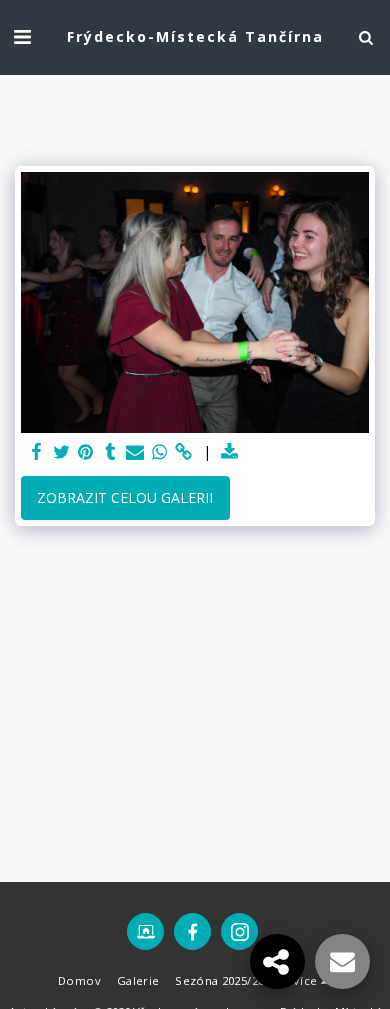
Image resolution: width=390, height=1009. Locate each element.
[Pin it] (86, 452)
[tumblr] (111, 452)
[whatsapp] (160, 452)
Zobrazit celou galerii (125, 497)
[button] (22, 36)
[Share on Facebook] (37, 452)
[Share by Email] (135, 452)
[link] (184, 452)
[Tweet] (62, 452)
